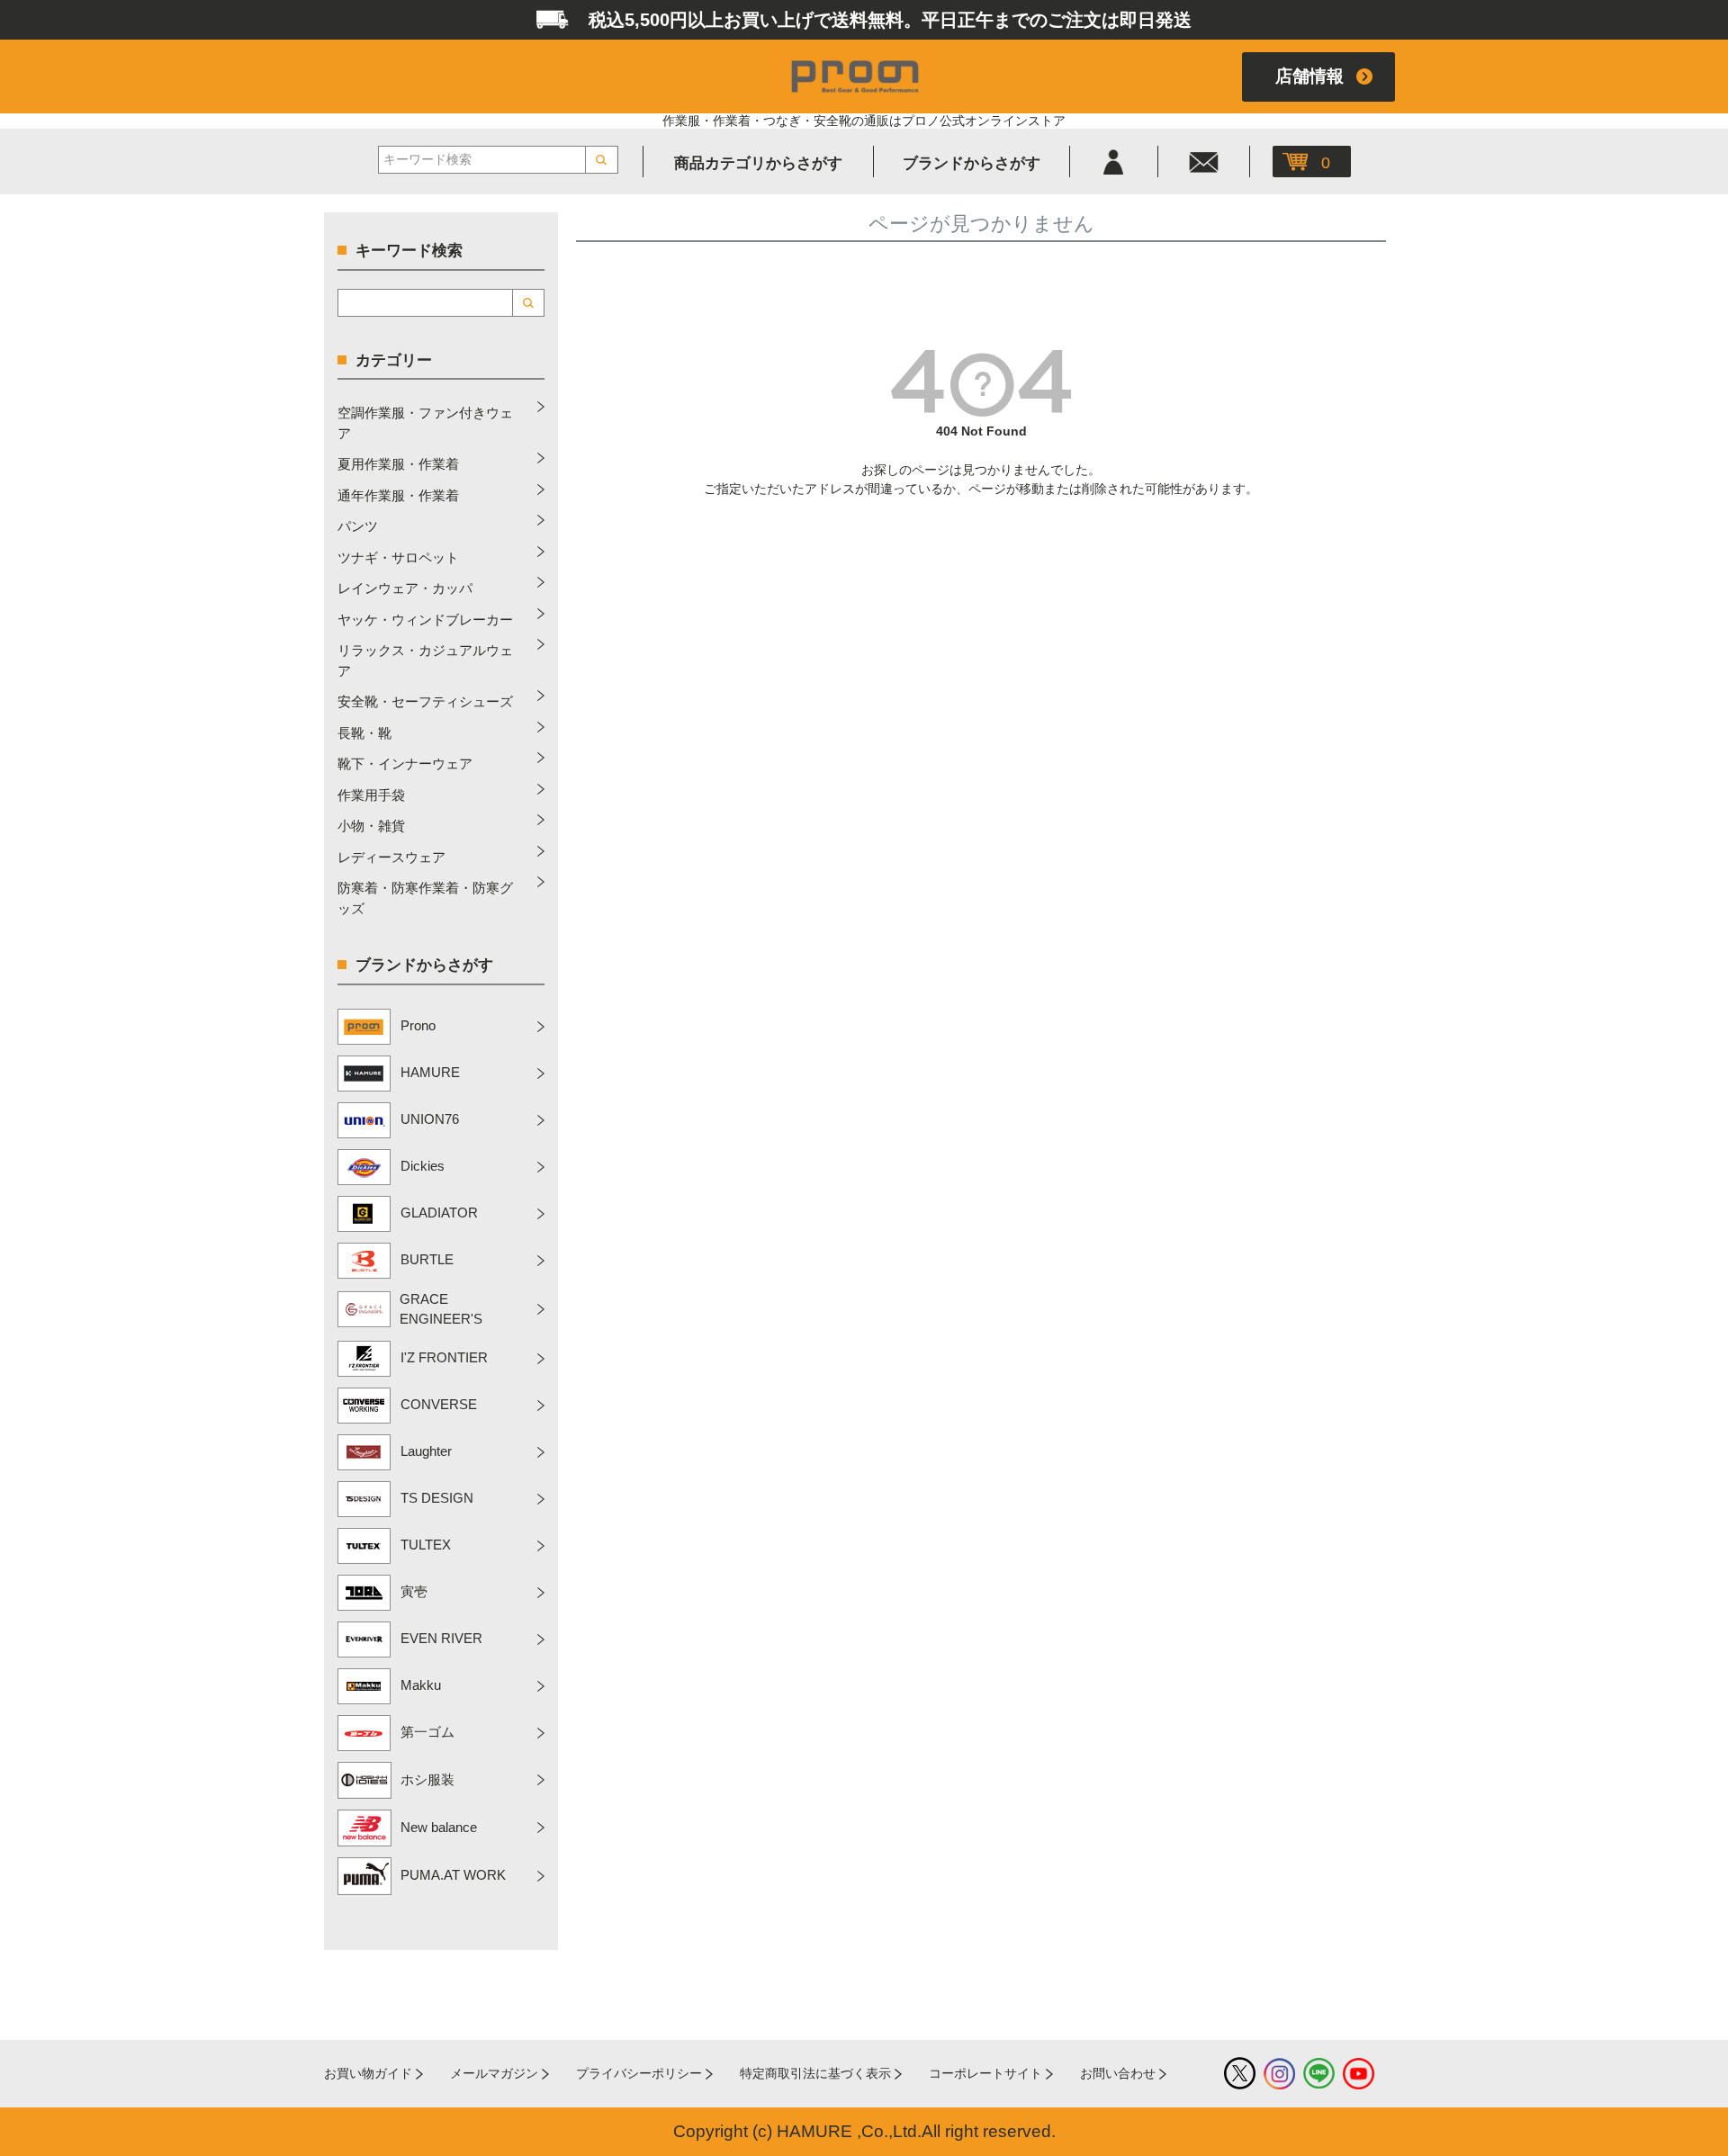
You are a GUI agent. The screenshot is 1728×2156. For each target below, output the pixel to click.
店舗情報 (1309, 76)
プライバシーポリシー (639, 2073)
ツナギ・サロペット (398, 557)
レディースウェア (391, 857)
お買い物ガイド (368, 2073)
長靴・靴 (364, 733)
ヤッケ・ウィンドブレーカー (425, 620)
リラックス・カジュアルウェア (425, 660)
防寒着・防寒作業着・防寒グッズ (425, 898)
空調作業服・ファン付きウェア (425, 423)
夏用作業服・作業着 (398, 464)
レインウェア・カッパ (405, 588)
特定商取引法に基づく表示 (815, 2073)
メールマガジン (494, 2073)
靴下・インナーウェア (405, 764)
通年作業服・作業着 (398, 495)
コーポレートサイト (985, 2073)
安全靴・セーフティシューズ (425, 701)
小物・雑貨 (371, 826)
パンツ (358, 526)
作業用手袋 (371, 795)
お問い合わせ (1118, 2073)
